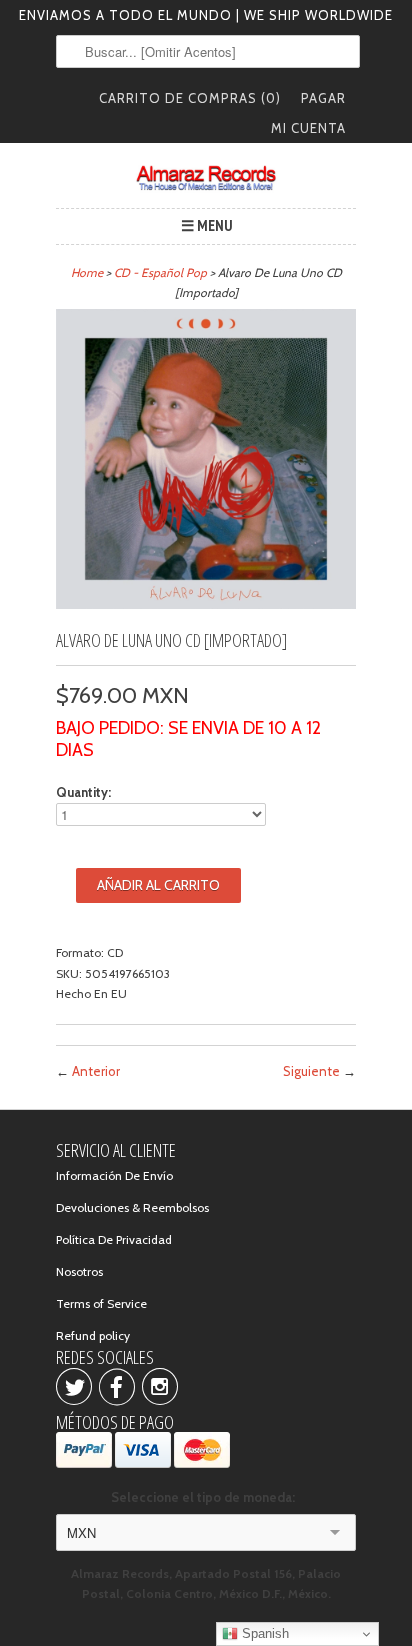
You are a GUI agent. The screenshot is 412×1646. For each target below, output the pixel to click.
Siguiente (311, 1071)
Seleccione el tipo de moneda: (206, 1497)
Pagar (323, 98)
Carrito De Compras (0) (190, 98)
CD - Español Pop (160, 272)
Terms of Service (101, 1303)
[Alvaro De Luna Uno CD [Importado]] (206, 604)
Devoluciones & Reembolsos (132, 1207)
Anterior (96, 1071)
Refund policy (93, 1335)
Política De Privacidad (114, 1239)
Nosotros (79, 1271)
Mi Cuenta (308, 128)
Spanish (263, 1633)
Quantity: (83, 792)
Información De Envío (114, 1175)
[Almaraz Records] (206, 178)
